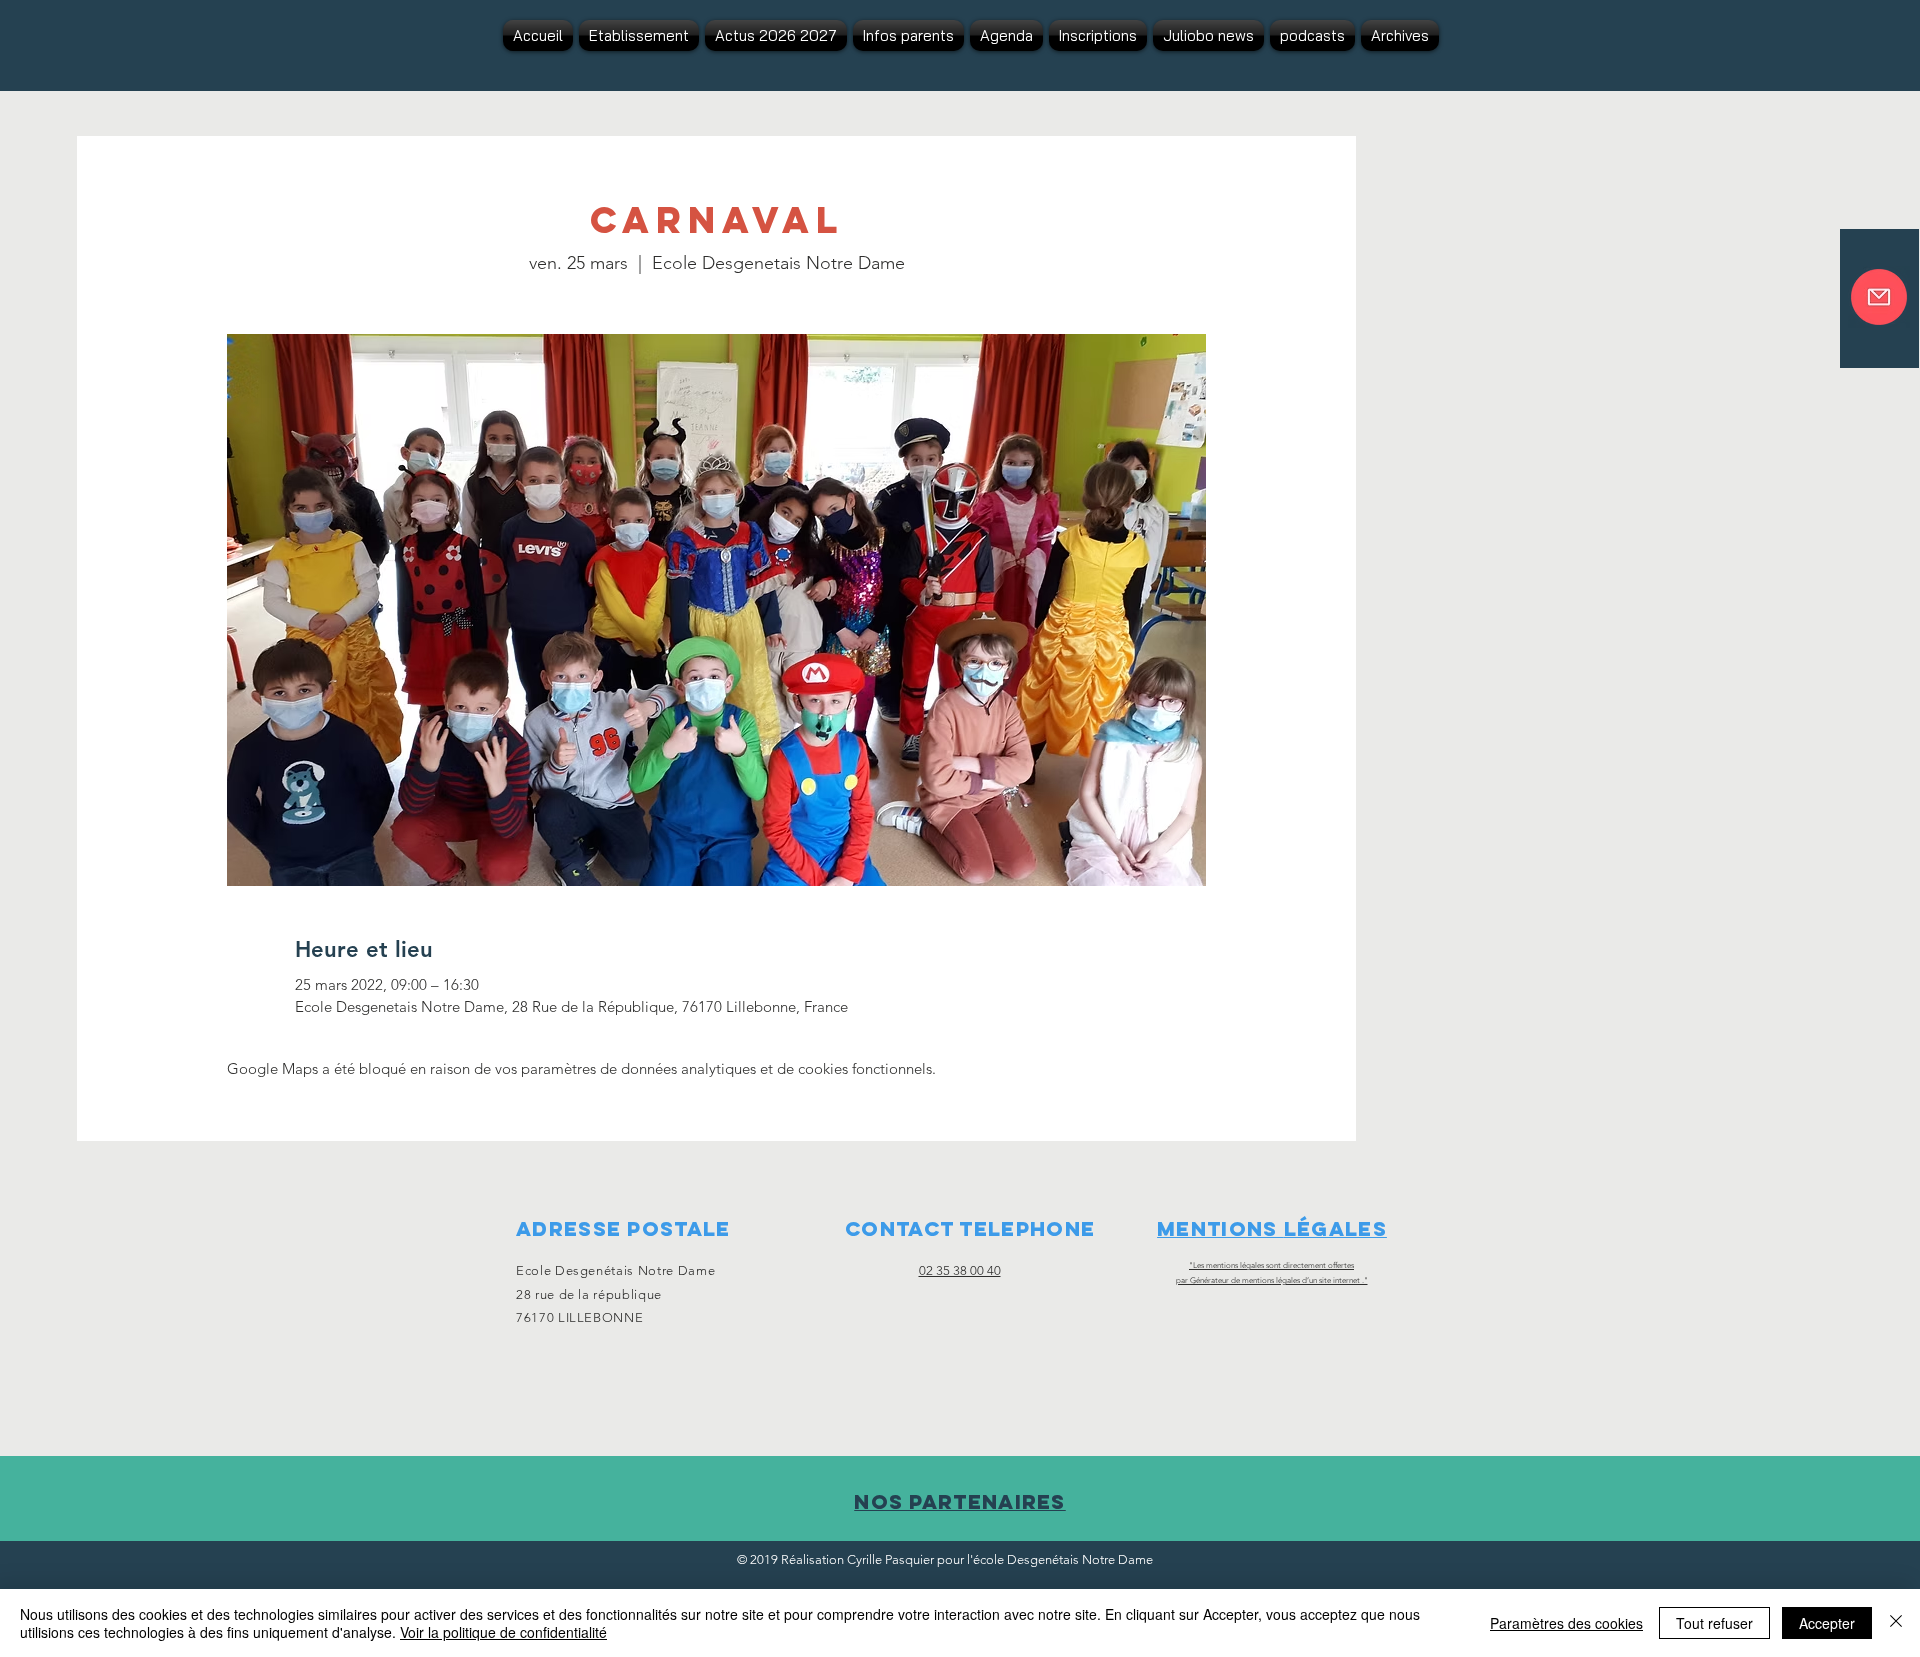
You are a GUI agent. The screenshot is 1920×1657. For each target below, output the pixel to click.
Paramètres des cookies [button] (1566, 1623)
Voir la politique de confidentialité (503, 1632)
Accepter (1827, 1623)
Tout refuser (1714, 1623)
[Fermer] (1896, 1623)
